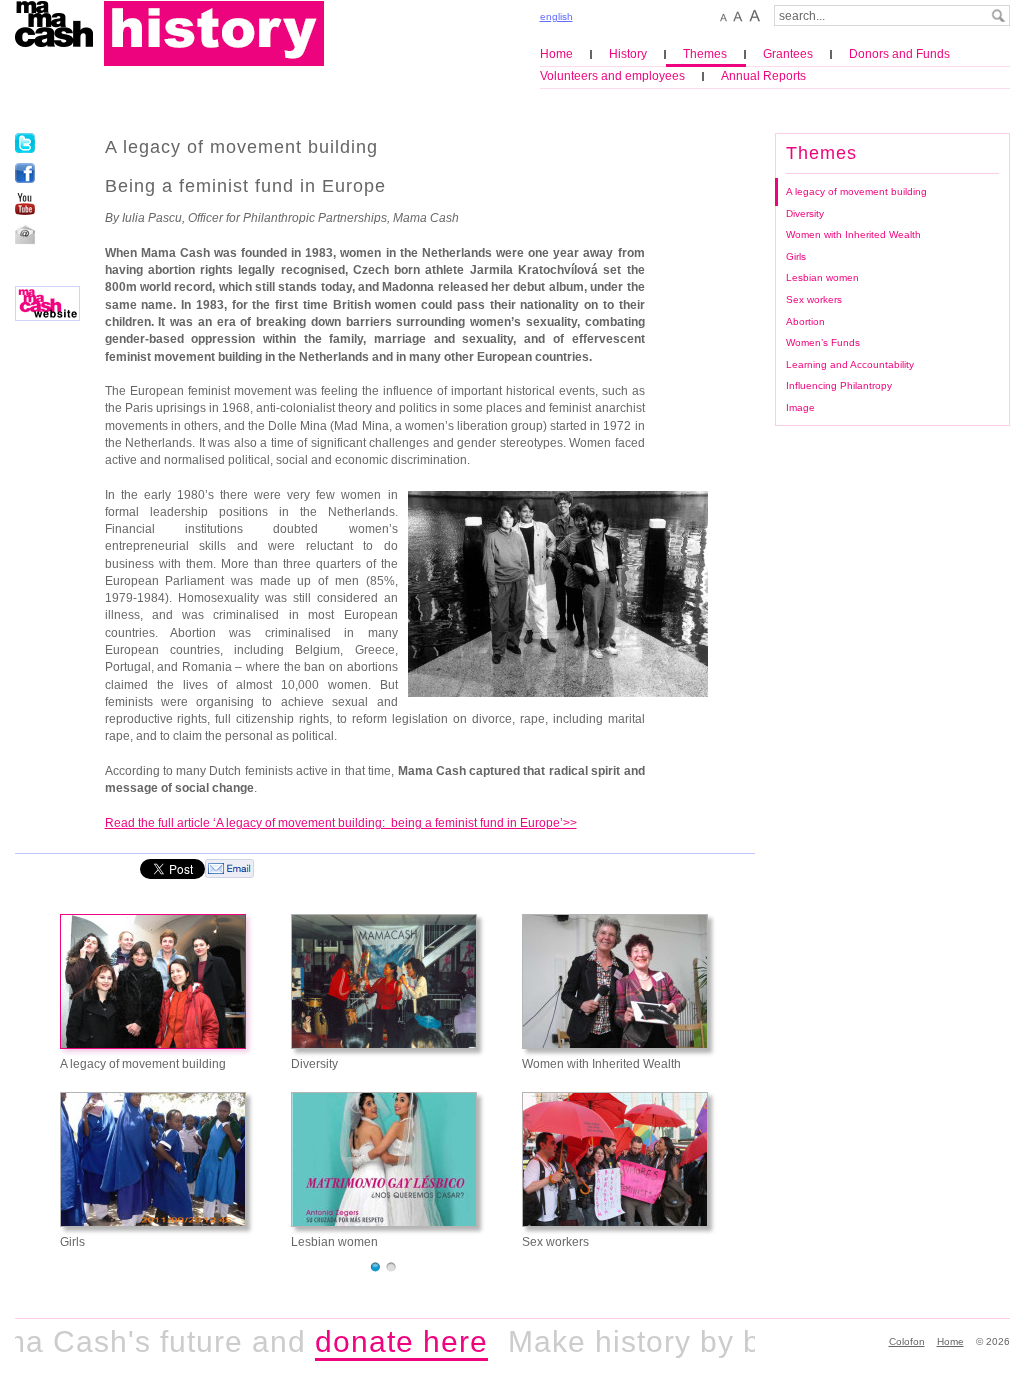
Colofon (907, 1341)
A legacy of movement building (856, 191)
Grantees (788, 54)
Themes (705, 54)
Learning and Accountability (850, 364)
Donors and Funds (899, 54)
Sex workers (814, 299)
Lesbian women (822, 277)
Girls (796, 256)
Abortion (805, 321)
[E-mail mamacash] (25, 234)
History (628, 54)
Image (800, 407)
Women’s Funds (823, 342)
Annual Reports (763, 76)
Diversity (805, 213)
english (556, 16)
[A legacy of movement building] (153, 981)
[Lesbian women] (384, 1159)
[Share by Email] (229, 868)
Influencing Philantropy (839, 385)
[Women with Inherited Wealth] (615, 981)
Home (556, 54)
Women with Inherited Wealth (853, 234)
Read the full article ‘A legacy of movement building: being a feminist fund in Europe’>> (341, 823)
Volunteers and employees (612, 76)
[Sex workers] (615, 1159)
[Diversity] (384, 981)
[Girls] (153, 1159)
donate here (380, 1341)
